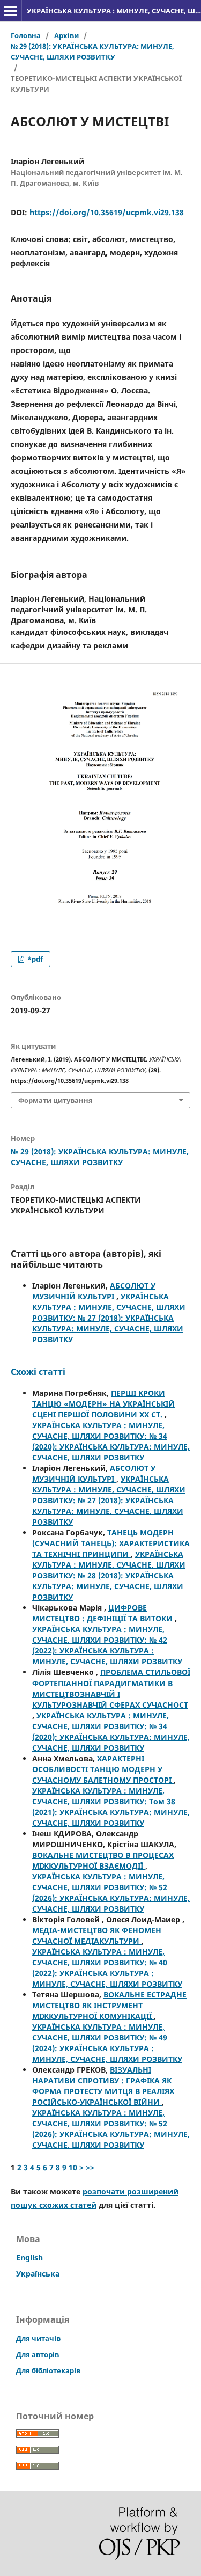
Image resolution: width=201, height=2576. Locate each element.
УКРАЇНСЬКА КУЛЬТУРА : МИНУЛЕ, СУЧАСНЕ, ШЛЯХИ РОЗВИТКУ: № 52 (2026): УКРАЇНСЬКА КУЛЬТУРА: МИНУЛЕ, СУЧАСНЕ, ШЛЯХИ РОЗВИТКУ (111, 1893)
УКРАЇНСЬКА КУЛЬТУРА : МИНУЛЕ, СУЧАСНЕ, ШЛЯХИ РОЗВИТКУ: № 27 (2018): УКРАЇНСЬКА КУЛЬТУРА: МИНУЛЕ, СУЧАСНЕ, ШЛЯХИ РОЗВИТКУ (109, 1318)
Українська (38, 2274)
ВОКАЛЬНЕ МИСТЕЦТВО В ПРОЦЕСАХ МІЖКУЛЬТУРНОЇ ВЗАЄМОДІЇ (103, 1860)
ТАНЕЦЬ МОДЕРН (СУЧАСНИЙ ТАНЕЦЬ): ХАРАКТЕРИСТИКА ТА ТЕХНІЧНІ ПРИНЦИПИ (111, 1543)
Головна (26, 35)
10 (73, 2167)
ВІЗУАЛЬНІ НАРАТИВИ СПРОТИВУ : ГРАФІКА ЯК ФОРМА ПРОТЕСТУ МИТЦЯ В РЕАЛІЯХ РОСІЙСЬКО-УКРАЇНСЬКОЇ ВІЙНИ (103, 2086)
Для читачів (38, 2338)
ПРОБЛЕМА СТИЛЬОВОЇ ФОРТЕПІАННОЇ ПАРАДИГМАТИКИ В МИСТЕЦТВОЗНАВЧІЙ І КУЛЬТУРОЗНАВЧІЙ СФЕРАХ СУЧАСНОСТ (111, 1688)
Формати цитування (55, 1100)
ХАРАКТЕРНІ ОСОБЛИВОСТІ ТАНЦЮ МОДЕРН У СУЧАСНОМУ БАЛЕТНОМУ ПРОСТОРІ (103, 1769)
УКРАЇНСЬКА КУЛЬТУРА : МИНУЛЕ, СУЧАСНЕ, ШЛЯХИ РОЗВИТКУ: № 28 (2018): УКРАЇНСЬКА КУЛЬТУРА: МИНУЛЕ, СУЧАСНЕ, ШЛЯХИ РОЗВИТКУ (109, 1575)
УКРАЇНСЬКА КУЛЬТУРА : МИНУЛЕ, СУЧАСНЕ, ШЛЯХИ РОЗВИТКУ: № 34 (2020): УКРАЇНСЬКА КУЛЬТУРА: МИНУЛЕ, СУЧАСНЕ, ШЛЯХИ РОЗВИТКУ (111, 1441)
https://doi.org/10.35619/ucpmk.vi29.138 (107, 212)
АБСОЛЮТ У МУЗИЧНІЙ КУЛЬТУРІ (94, 1291)
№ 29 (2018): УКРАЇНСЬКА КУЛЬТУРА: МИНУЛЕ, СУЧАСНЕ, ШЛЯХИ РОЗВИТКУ (92, 52)
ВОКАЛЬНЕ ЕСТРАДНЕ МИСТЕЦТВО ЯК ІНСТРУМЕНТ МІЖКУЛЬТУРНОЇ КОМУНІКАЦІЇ (109, 2005)
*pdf (34, 959)
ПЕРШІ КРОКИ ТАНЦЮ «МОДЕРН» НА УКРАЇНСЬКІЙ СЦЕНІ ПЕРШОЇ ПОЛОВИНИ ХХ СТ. (103, 1404)
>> (90, 2167)
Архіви (66, 35)
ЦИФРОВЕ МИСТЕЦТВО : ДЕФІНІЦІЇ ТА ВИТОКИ (103, 1613)
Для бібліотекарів (48, 2370)
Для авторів (38, 2354)
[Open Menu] (11, 11)
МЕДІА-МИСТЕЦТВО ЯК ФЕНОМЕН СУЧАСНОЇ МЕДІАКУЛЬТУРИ (97, 1935)
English (29, 2257)
